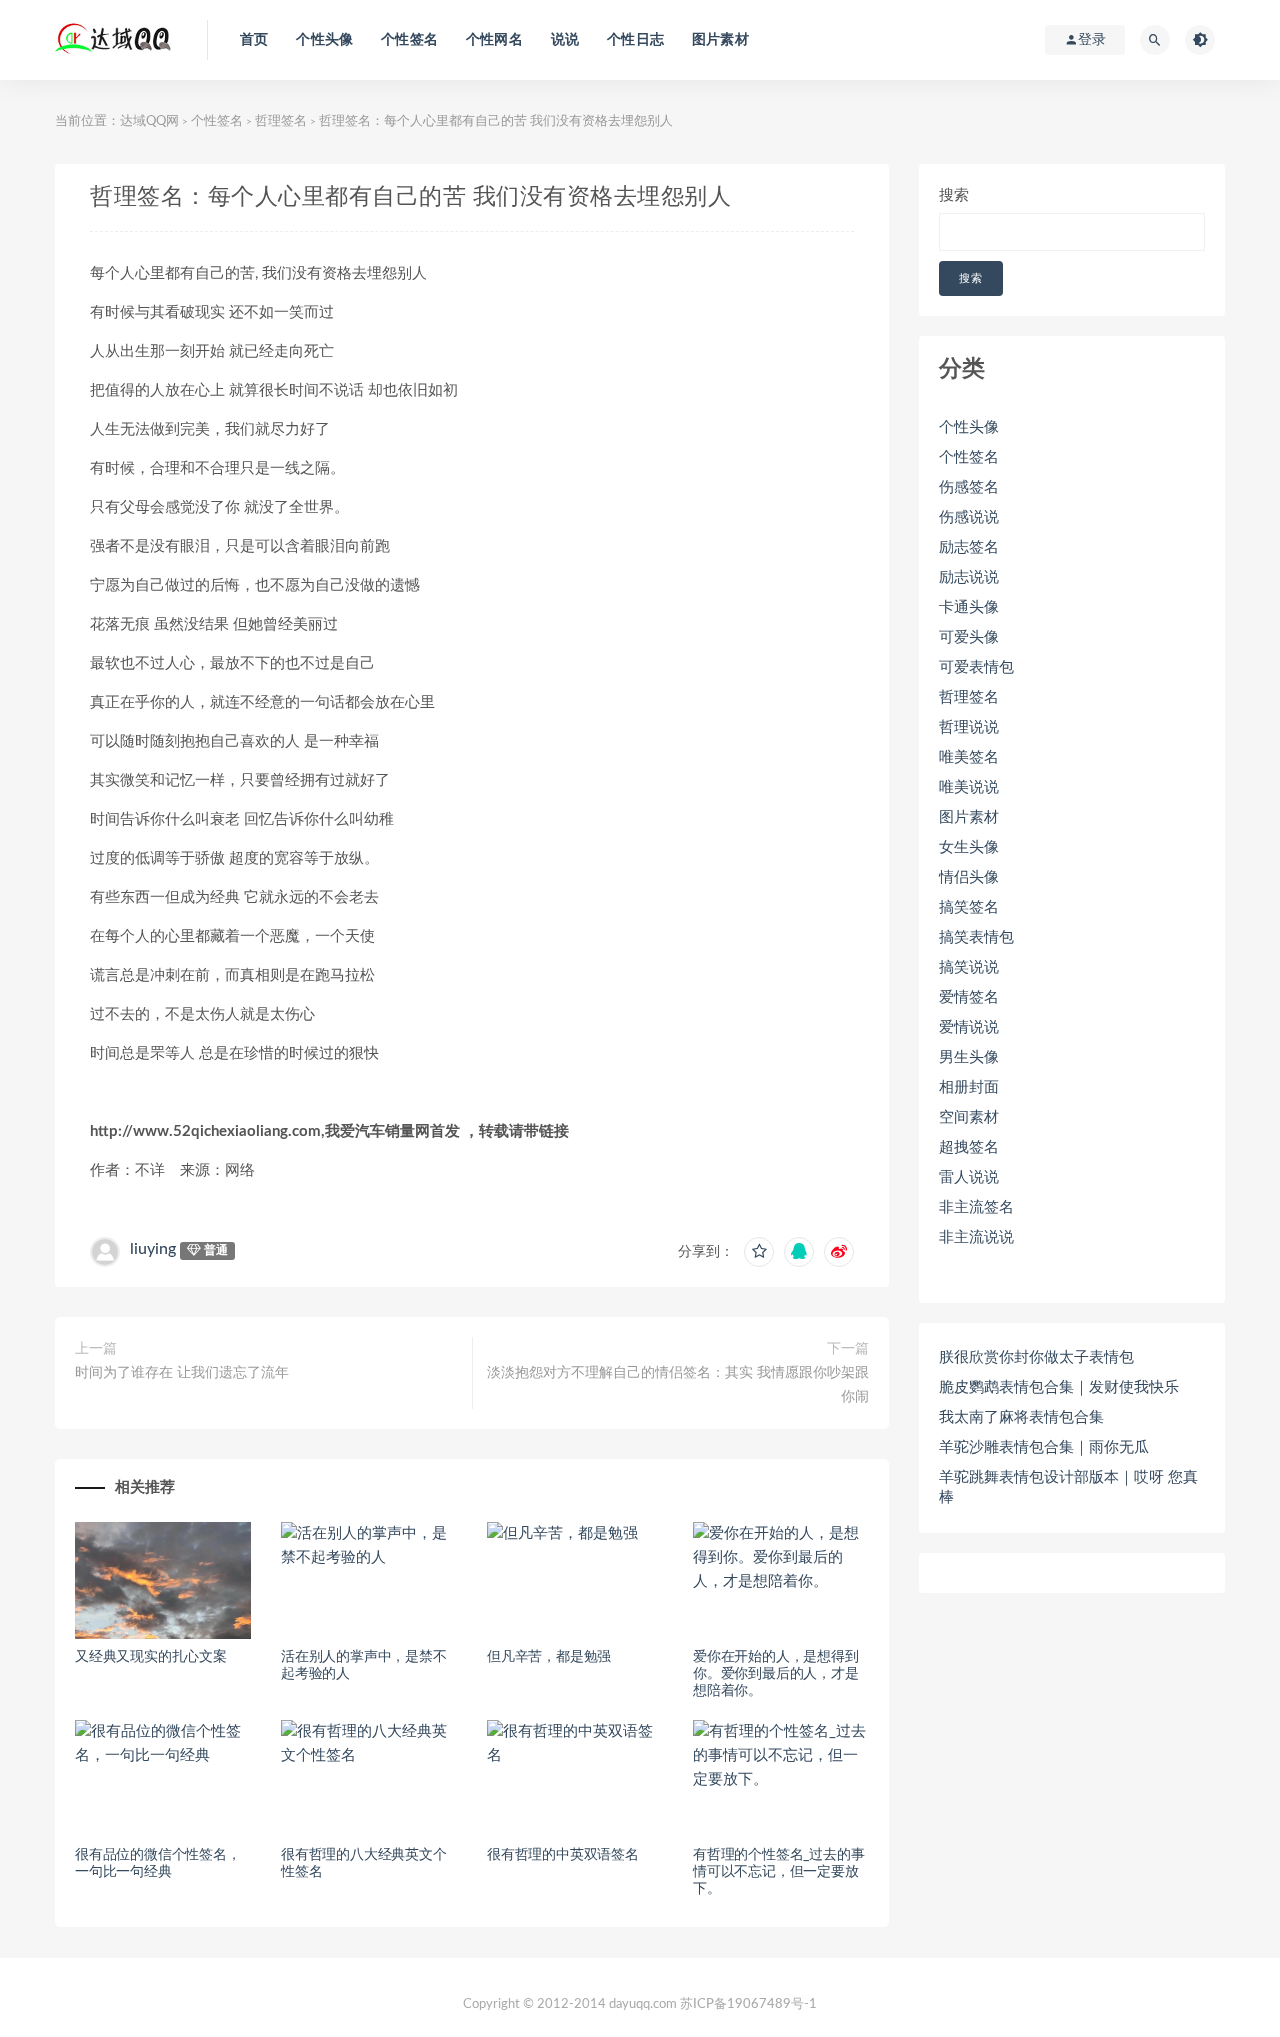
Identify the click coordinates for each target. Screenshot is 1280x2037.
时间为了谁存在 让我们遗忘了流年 (182, 1373)
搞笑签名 (969, 907)
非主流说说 (976, 1237)
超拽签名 (969, 1147)
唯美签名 (969, 757)
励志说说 (969, 577)
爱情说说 (969, 1027)
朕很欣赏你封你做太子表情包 (1036, 1357)
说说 (565, 40)
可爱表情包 (976, 667)
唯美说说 (969, 787)
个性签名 (409, 40)
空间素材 (969, 1117)
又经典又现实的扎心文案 (151, 1657)
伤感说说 (969, 517)
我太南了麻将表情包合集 (1021, 1417)
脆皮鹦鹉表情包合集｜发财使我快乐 (1059, 1387)
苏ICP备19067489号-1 (748, 2004)
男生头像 (969, 1057)
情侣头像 (969, 877)
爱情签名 (969, 997)
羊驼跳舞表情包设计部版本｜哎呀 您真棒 (1068, 1487)
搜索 (954, 195)
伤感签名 (969, 487)
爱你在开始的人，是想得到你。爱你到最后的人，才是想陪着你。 (776, 1674)
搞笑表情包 (976, 937)
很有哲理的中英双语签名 (563, 1855)
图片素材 (720, 40)
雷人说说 (969, 1177)
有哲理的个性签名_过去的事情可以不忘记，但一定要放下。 (778, 1872)
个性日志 (635, 40)
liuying (153, 1249)
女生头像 (969, 847)
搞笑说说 (969, 967)
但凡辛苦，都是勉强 (549, 1657)
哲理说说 (969, 727)
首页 (254, 40)
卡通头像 (969, 607)
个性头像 (324, 40)
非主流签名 (976, 1207)
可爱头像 (969, 637)
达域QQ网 (149, 121)
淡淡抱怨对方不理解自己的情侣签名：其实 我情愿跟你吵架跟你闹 (678, 1385)
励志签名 (969, 547)
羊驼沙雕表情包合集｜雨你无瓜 (1044, 1447)
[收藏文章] (759, 1252)
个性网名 (494, 40)
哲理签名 (281, 121)
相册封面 (969, 1087)
